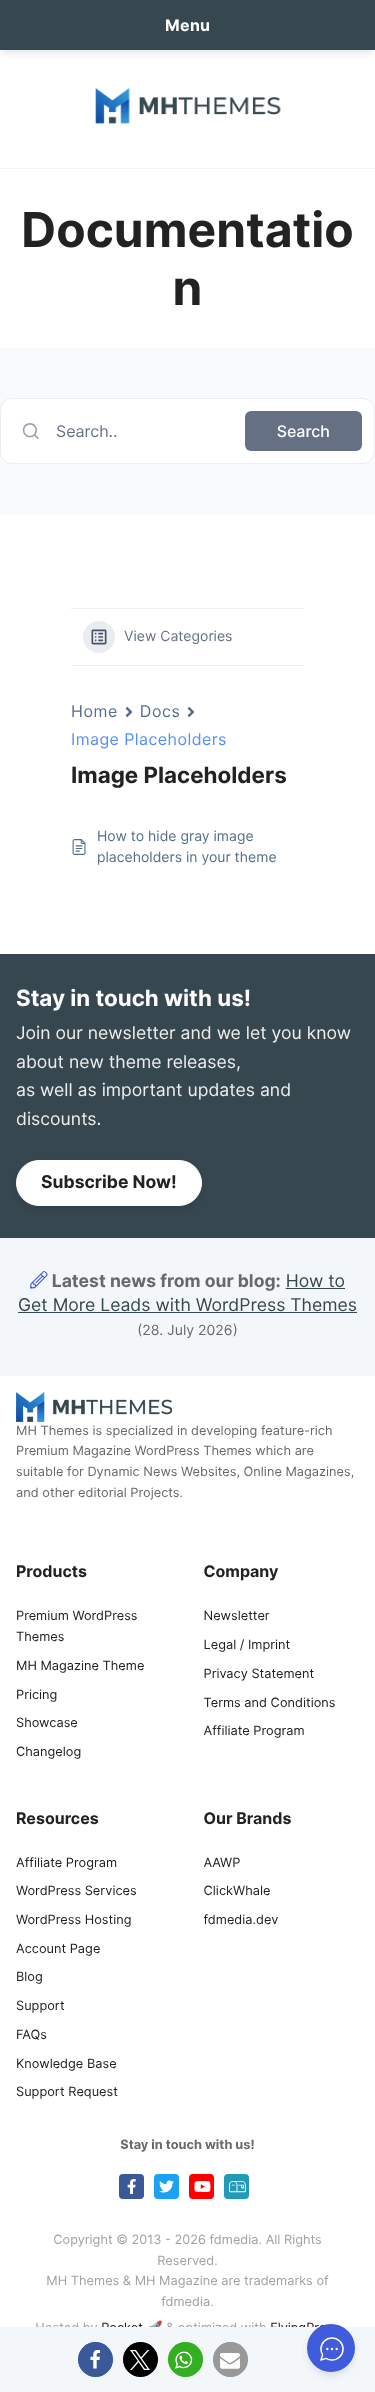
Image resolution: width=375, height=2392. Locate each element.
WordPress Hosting (73, 1920)
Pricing (36, 1695)
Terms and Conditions (270, 1703)
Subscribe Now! (109, 1182)
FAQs (31, 2035)
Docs (160, 711)
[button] (95, 2359)
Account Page (58, 1949)
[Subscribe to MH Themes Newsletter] (236, 2186)
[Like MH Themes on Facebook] (131, 2186)
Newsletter (237, 1616)
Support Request (67, 2092)
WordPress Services (76, 1891)
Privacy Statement (259, 1674)
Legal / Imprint (247, 1645)
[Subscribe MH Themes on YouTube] (201, 2186)
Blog (29, 1977)
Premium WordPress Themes (77, 1627)
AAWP (222, 1863)
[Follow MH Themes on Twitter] (166, 2186)
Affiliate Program (254, 1731)
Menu (187, 25)
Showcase (47, 1723)
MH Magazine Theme (80, 1666)
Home (94, 711)
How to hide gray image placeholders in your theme (187, 847)
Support (40, 2006)
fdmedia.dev (241, 1920)
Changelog (48, 1752)
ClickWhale (237, 1891)
